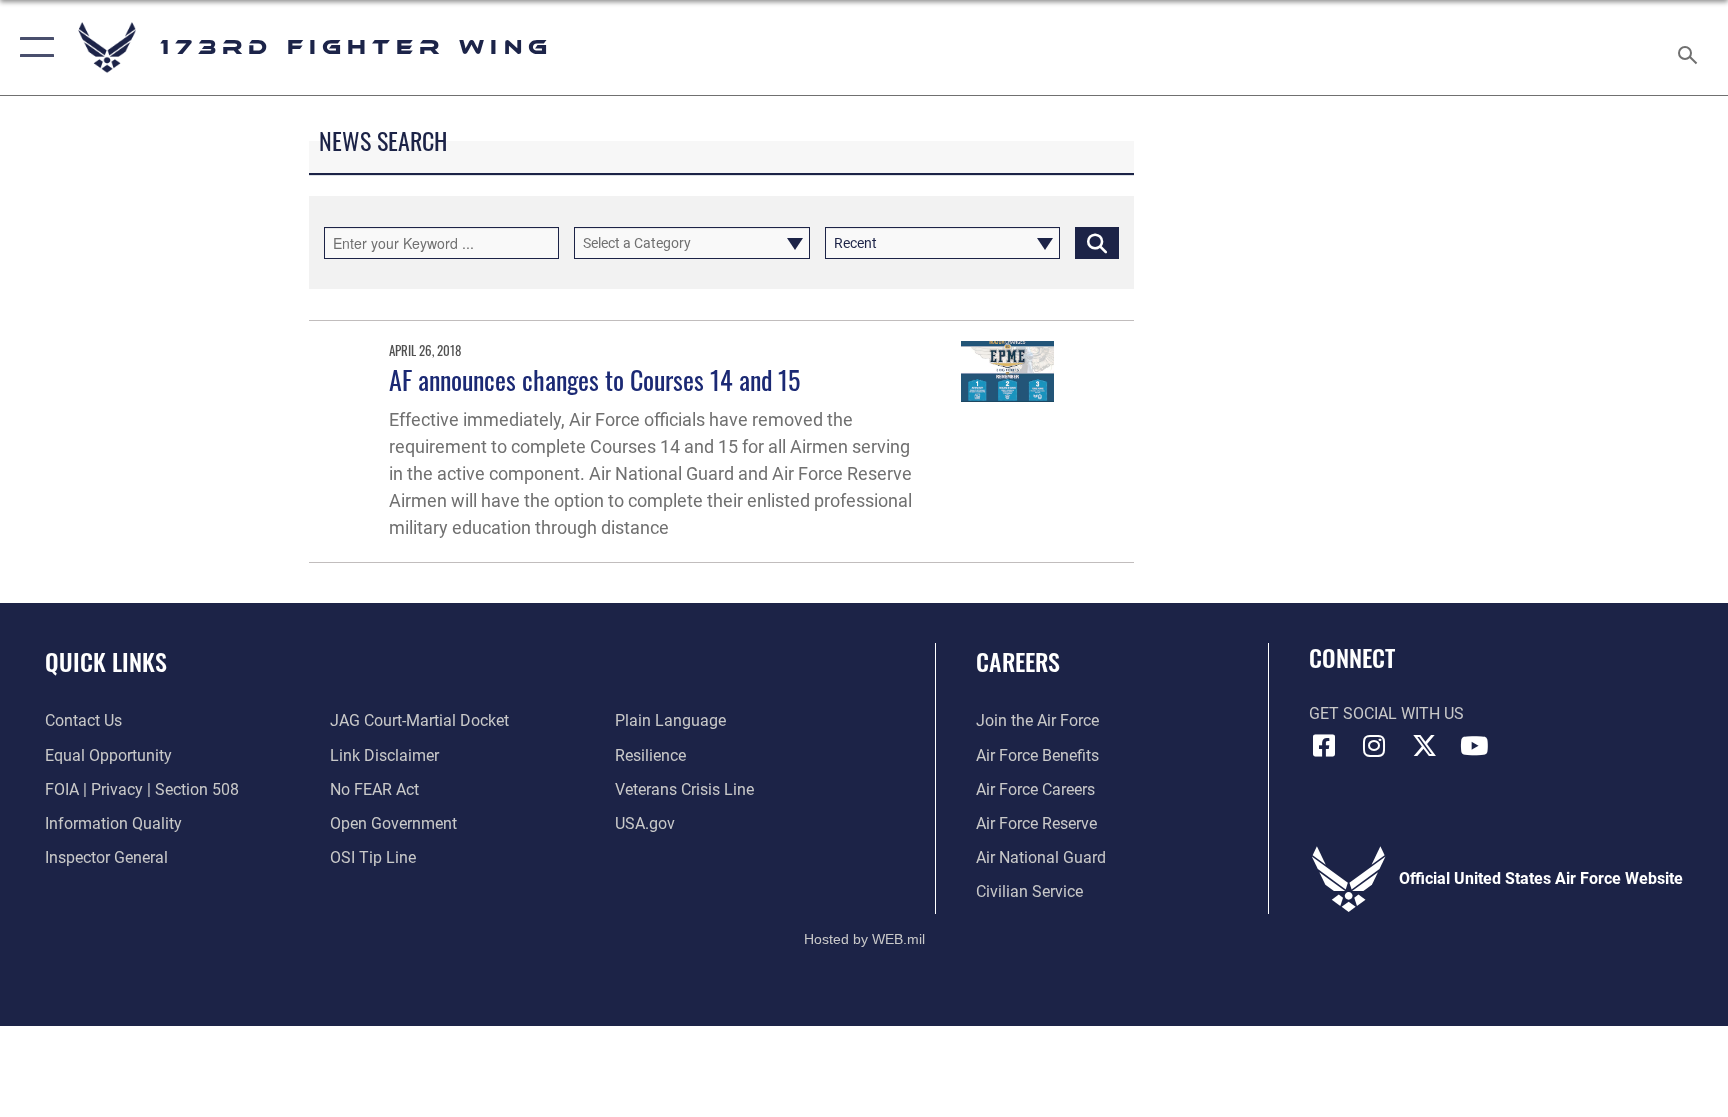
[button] (32, 47)
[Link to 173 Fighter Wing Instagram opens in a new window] (1374, 746)
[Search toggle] (1690, 47)
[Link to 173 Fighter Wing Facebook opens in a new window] (1324, 746)
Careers (1018, 661)
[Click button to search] (1097, 243)
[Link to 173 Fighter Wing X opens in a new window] (1424, 746)
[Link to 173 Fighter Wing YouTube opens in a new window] (1474, 746)
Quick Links (106, 661)
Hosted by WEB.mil (864, 939)
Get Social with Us (1386, 713)
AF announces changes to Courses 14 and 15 (594, 379)
